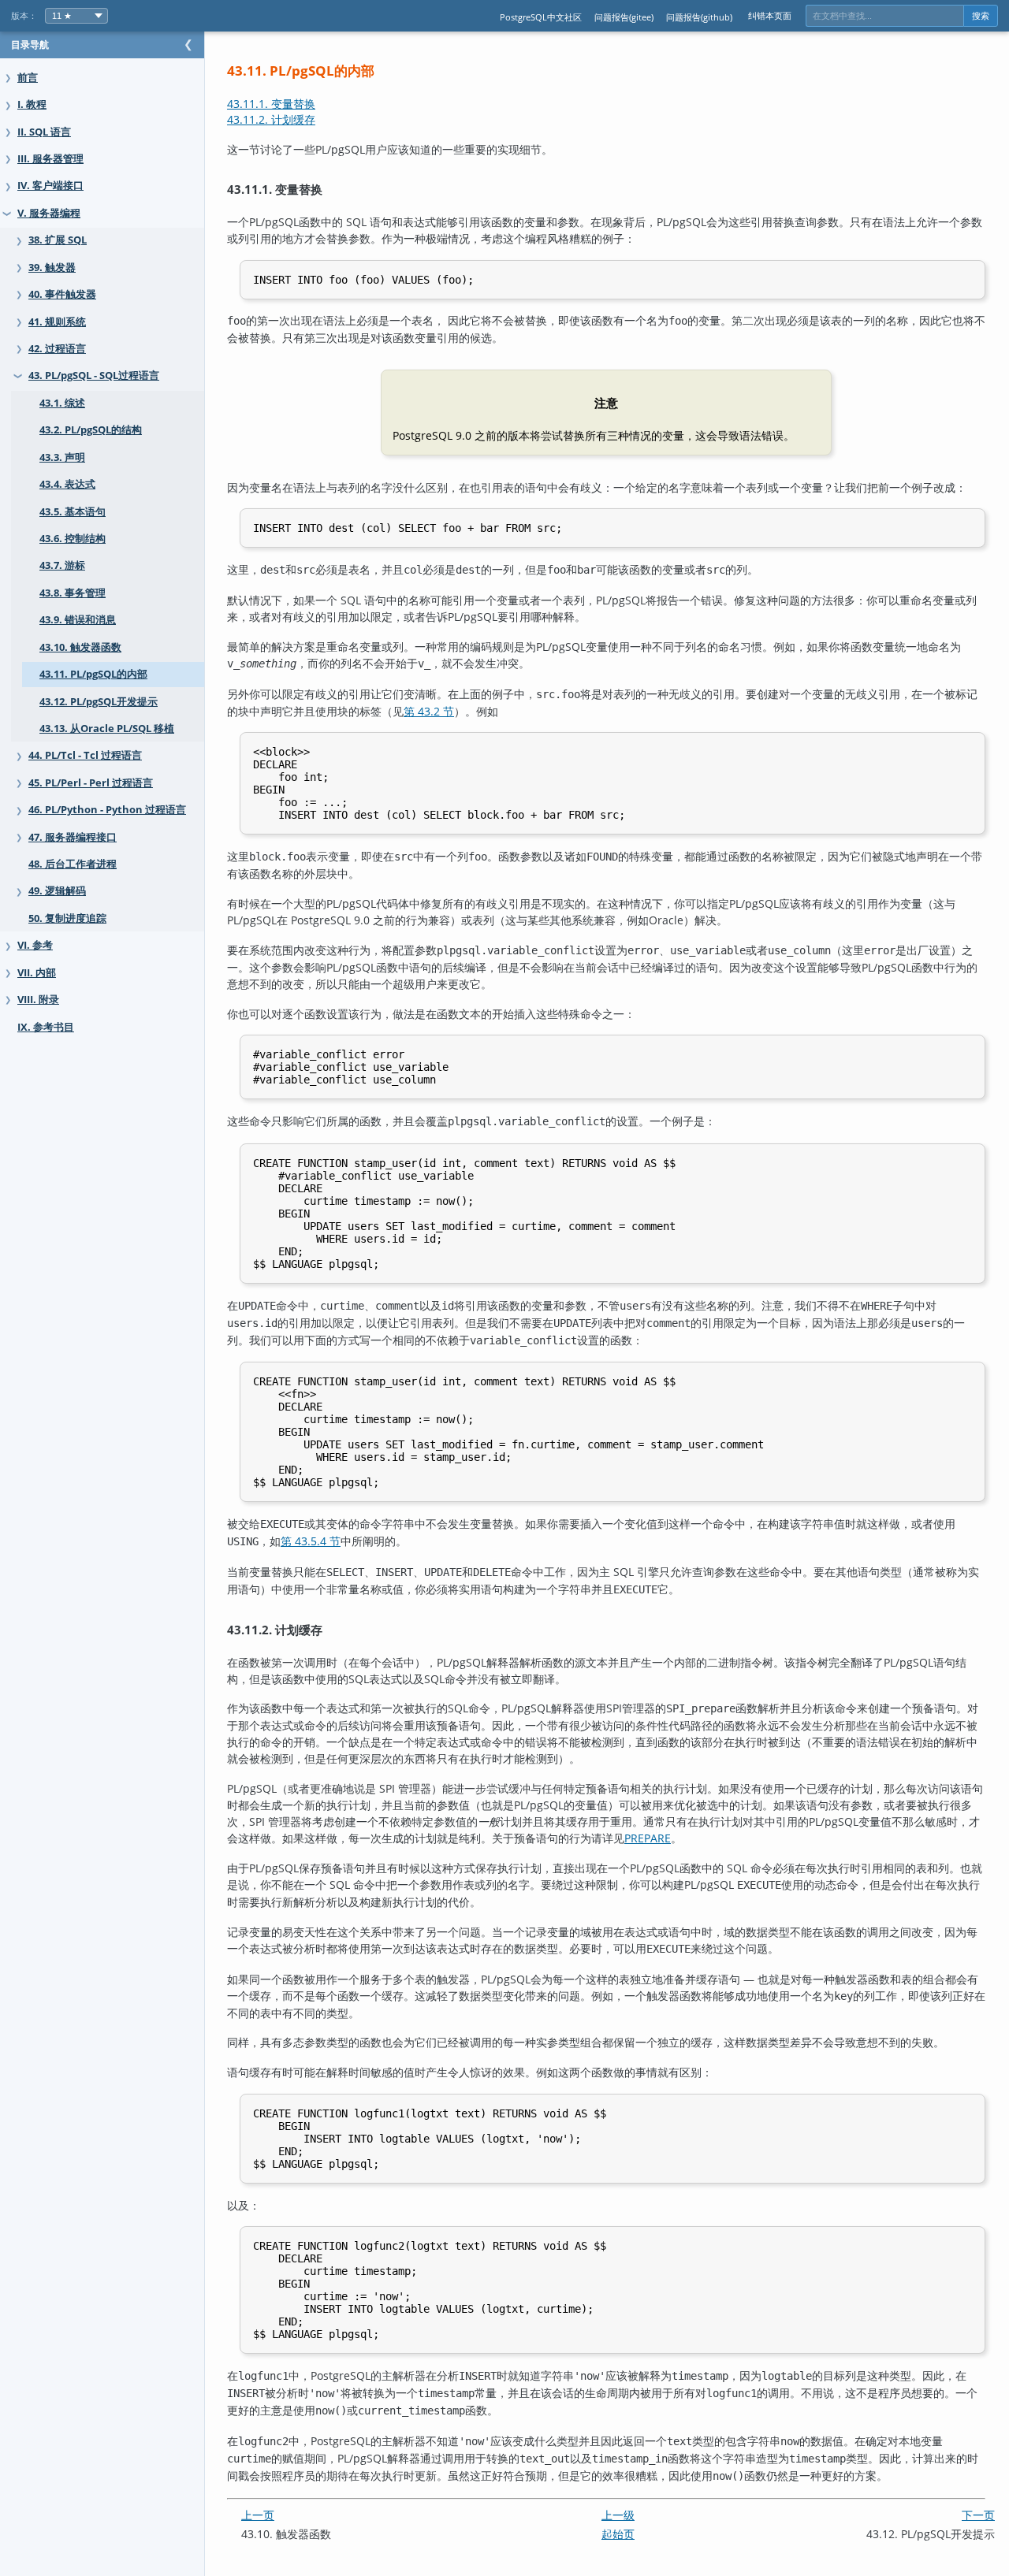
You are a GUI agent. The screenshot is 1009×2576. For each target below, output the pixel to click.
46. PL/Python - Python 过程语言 (107, 810)
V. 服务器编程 (49, 213)
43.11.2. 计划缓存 (271, 119)
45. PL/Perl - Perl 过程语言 (91, 783)
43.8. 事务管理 (73, 593)
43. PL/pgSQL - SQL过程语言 (94, 375)
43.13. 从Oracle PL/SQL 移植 (107, 729)
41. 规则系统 (57, 322)
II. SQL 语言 (44, 132)
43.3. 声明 (62, 457)
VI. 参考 (35, 945)
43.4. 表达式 (67, 484)
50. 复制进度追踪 (67, 918)
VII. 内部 (37, 973)
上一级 (618, 2515)
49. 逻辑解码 (57, 891)
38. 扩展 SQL (58, 240)
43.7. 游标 (62, 565)
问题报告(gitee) (624, 17)
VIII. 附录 (38, 1000)
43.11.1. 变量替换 (271, 104)
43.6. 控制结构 (73, 539)
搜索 (981, 16)
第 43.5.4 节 (311, 1541)
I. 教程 (32, 104)
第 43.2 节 (429, 711)
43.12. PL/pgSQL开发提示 (99, 702)
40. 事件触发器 (62, 294)
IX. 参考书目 (46, 1027)
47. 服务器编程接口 (73, 837)
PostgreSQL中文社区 (541, 17)
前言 (28, 78)
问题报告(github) (699, 17)
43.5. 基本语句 (73, 512)
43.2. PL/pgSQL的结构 (91, 430)
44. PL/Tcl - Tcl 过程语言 (85, 755)
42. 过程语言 (57, 349)
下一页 (978, 2515)
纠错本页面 (770, 15)
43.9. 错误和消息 (78, 620)
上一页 (258, 2515)
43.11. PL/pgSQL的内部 (93, 674)
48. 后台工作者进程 (73, 864)
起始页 (618, 2534)
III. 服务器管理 (50, 159)
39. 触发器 (52, 268)
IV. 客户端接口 (50, 186)
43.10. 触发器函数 (80, 647)
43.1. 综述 (62, 403)
